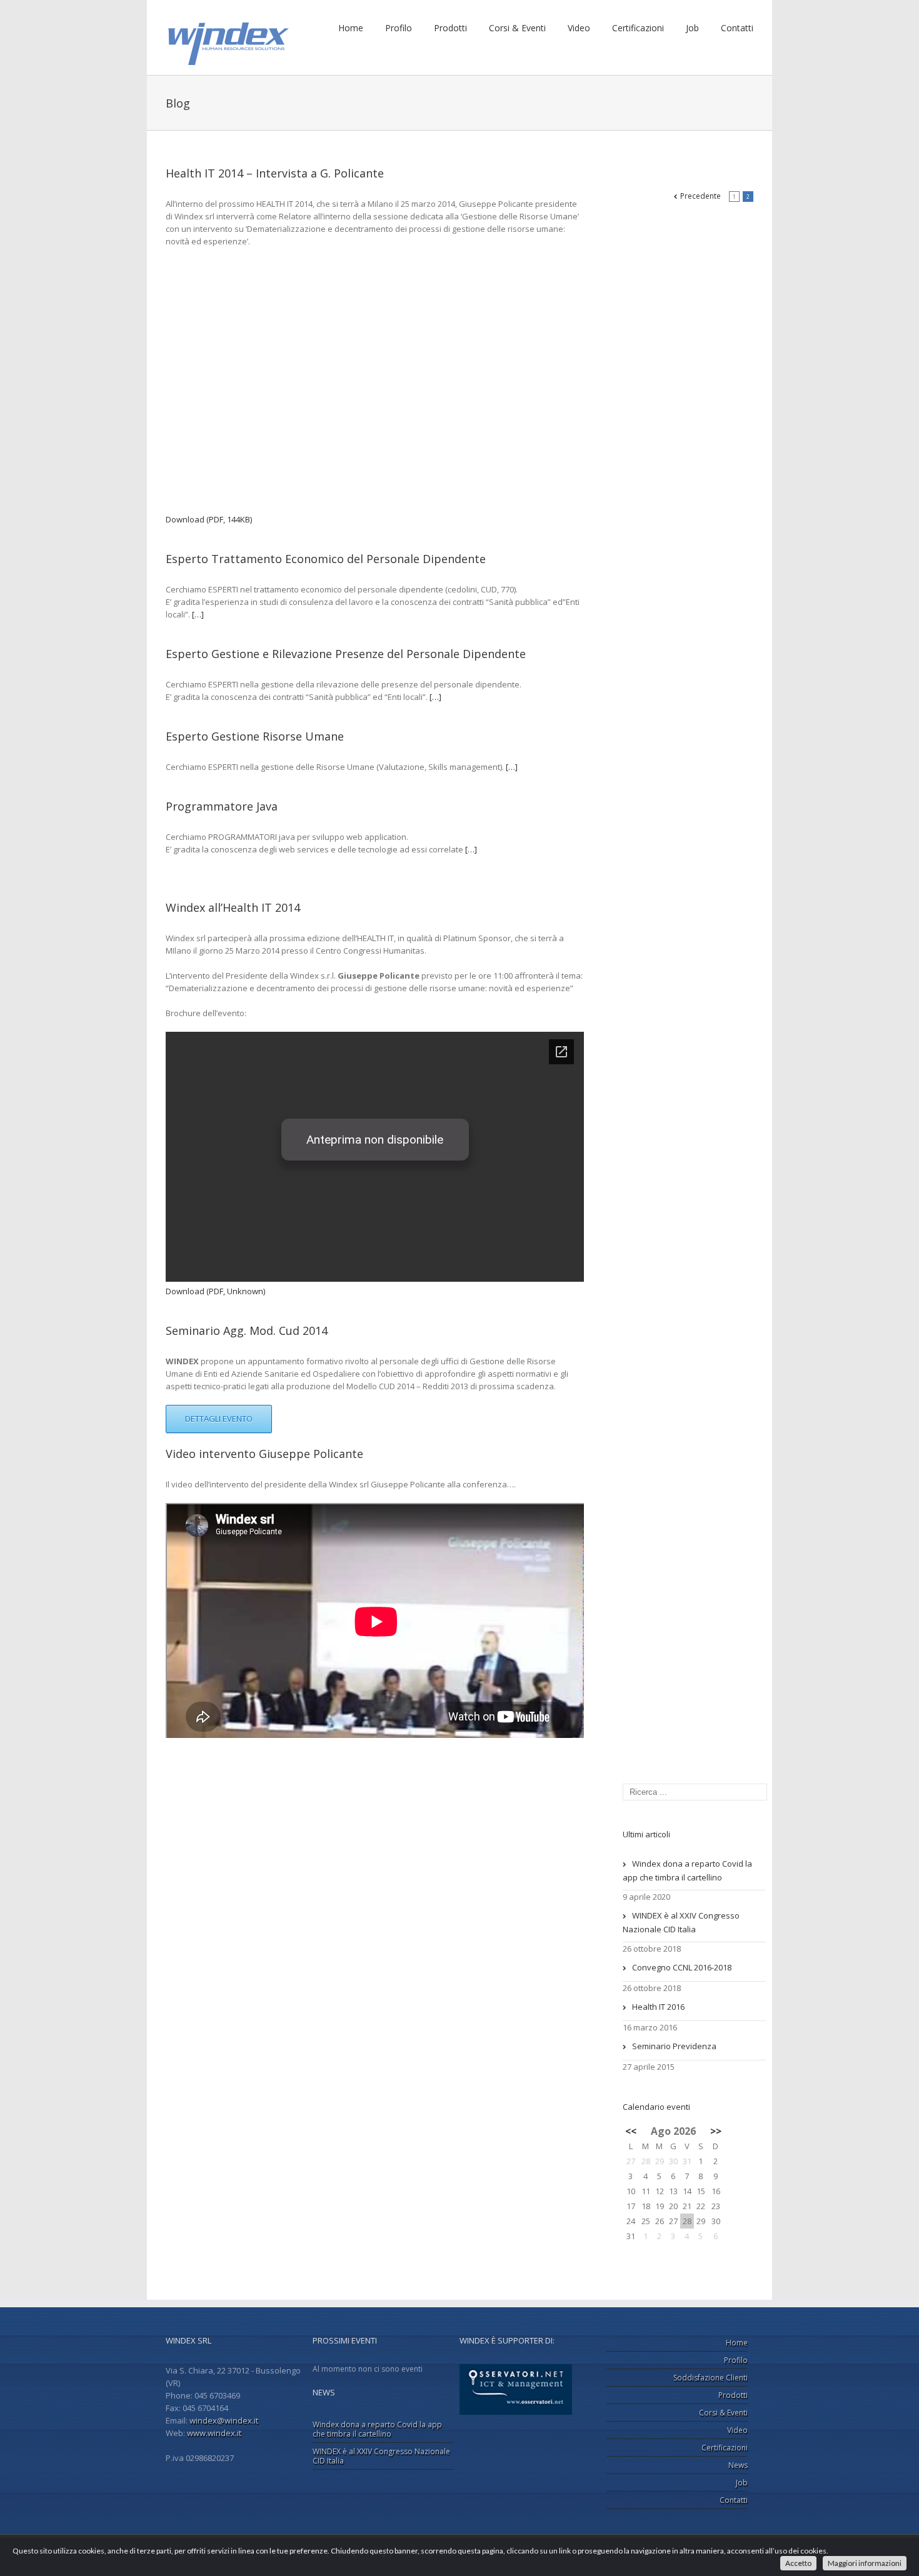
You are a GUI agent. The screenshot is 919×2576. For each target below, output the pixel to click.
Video (579, 28)
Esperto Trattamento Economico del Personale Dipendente (326, 559)
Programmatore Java (222, 806)
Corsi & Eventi (517, 28)
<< (631, 2131)
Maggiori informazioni (865, 2563)
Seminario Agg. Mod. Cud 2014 (247, 1330)
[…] (198, 614)
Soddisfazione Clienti (711, 2378)
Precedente (701, 196)
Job (692, 28)
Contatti (737, 28)
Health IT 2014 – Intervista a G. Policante (275, 173)
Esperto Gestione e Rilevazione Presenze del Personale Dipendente (346, 654)
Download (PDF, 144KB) (209, 519)
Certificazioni (638, 28)
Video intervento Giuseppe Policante (264, 1454)
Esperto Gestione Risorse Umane (255, 736)
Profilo (399, 28)
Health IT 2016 (658, 2007)
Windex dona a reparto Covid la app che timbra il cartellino (687, 1870)
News (738, 2465)
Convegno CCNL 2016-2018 (682, 1967)
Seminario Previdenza (674, 2046)
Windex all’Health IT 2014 (233, 907)
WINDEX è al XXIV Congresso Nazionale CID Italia (681, 1922)
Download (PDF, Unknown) (215, 1291)
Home (351, 28)
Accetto (798, 2563)
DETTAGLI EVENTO (219, 1419)
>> (716, 2131)
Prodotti (450, 28)
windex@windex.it (224, 2420)
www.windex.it (214, 2433)
